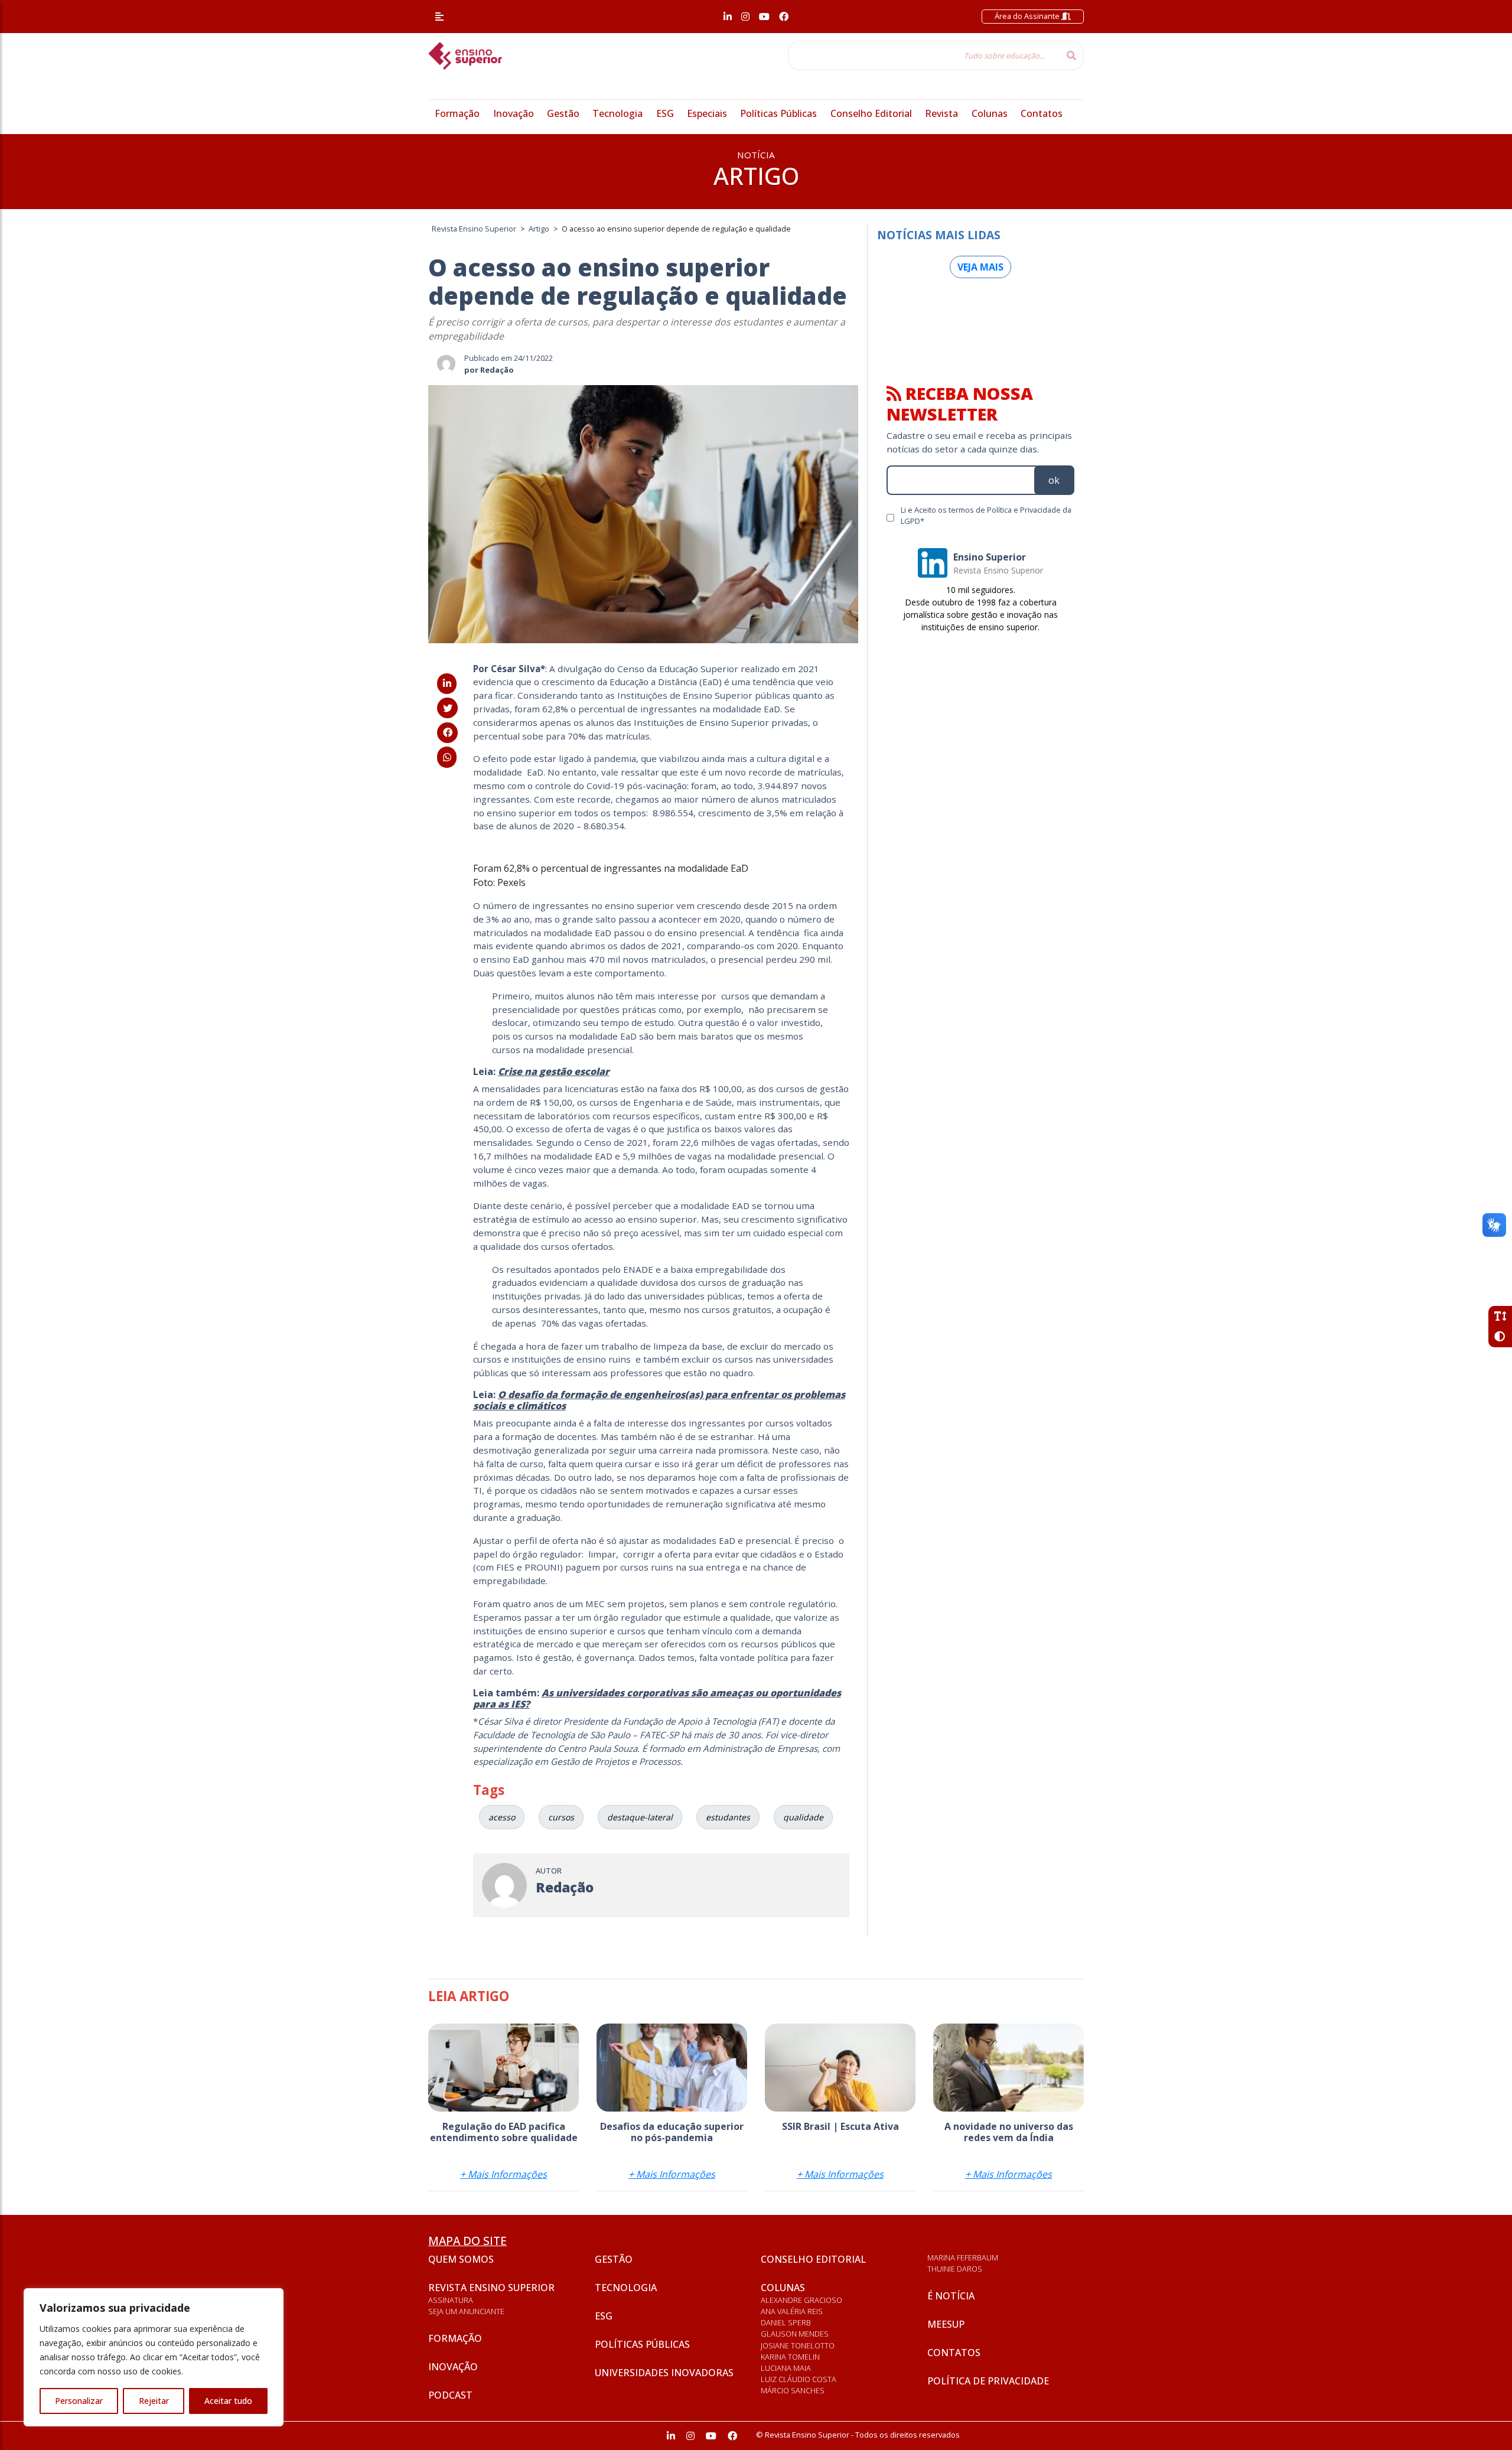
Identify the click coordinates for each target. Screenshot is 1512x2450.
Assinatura (451, 2300)
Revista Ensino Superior (491, 2288)
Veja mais (980, 267)
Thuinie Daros (955, 2269)
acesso (502, 1817)
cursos (561, 1817)
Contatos (1042, 113)
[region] (154, 2357)
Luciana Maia (786, 2368)
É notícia (951, 2296)
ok (1054, 480)
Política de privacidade (988, 2381)
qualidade (803, 1817)
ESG (665, 113)
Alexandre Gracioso (801, 2300)
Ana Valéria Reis (792, 2311)
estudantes (728, 1817)
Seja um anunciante (466, 2311)
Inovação (514, 113)
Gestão (563, 113)
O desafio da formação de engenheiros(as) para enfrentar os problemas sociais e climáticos (659, 1400)
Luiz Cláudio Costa (799, 2379)
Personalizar (79, 2401)
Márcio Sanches (793, 2390)
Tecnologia (617, 113)
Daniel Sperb (786, 2322)
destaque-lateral (640, 1817)
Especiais (707, 113)
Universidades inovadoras (664, 2373)
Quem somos (461, 2259)
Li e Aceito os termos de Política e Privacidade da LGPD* (986, 515)
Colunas (990, 113)
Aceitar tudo (228, 2401)
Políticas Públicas (778, 113)
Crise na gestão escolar (554, 1071)
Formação (457, 113)
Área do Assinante (1028, 16)
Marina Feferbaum (963, 2257)
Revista (941, 113)
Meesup (946, 2324)
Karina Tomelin (790, 2357)
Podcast (450, 2395)
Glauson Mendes (795, 2334)
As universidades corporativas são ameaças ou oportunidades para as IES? (657, 1698)
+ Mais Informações (504, 2174)
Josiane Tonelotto (798, 2345)
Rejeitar (154, 2401)
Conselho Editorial (871, 113)
